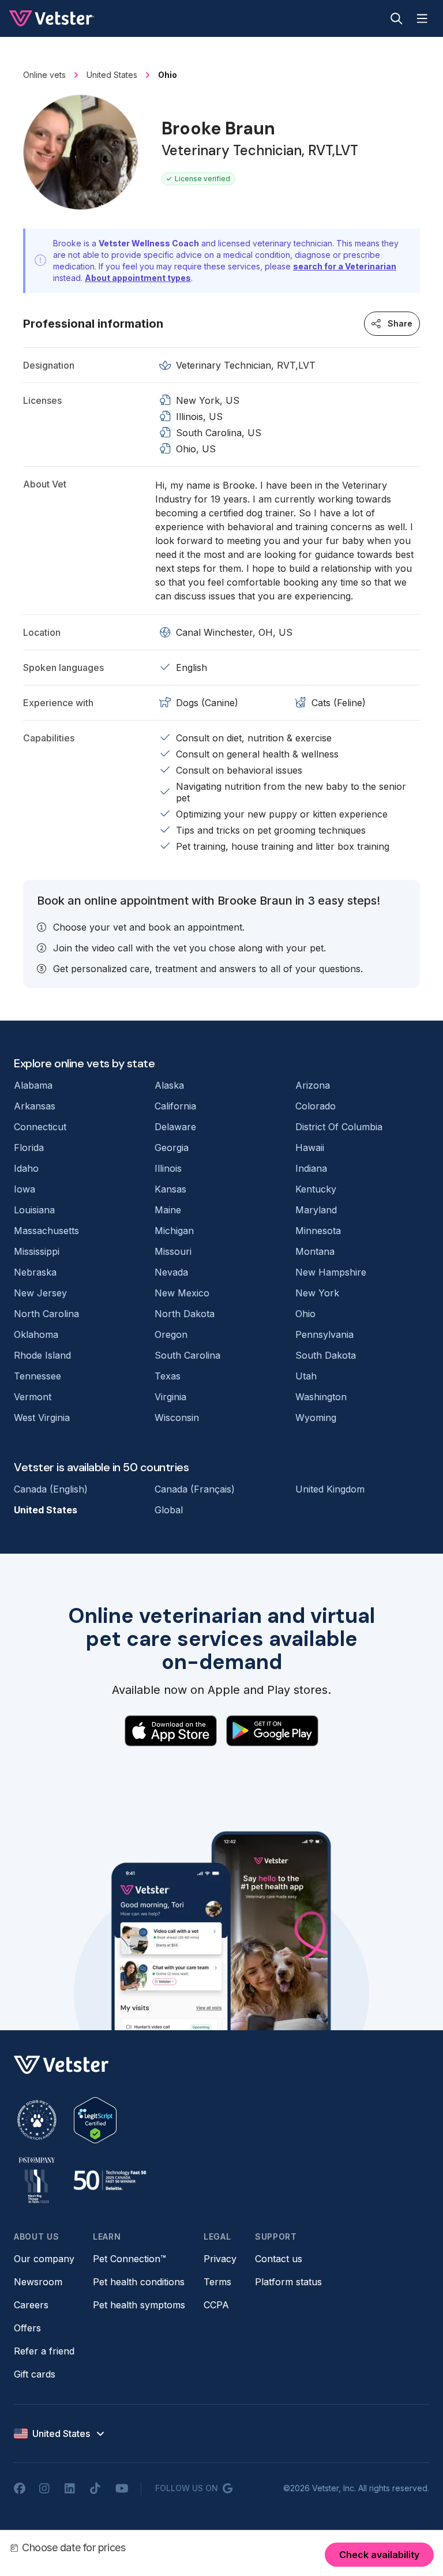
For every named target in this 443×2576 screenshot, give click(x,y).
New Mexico (182, 1293)
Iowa (25, 1189)
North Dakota (185, 1314)
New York (317, 1293)
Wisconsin (177, 1418)
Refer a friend (44, 2351)
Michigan (174, 1231)
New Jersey (40, 1293)
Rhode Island (42, 1355)
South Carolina (187, 1355)
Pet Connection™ (129, 2259)
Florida (29, 1148)
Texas (168, 1376)
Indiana (311, 1168)
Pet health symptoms (139, 2305)
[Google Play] (272, 1731)
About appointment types (138, 278)
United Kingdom (330, 1489)
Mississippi (37, 1251)
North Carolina (46, 1314)
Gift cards (35, 2374)
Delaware (175, 1127)
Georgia (172, 1148)
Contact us (279, 2259)
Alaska (169, 1085)
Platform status (288, 2282)
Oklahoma (36, 1334)
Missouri (173, 1251)
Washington (321, 1397)
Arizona (313, 1085)
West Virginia (42, 1418)
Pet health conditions (139, 2282)
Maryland (316, 1210)
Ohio (305, 1314)
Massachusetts (46, 1231)
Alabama (33, 1085)
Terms (217, 2282)
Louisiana (34, 1210)
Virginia (170, 1397)
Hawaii (310, 1148)
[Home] (52, 18)
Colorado (316, 1106)
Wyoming (316, 1418)
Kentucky (316, 1189)
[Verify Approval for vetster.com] (95, 2120)
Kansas (170, 1189)
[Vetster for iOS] (171, 1731)
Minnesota (318, 1231)
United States (46, 1510)
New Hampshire (331, 1272)
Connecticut (40, 1127)
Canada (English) (51, 1489)
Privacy (220, 2259)
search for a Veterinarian (345, 266)
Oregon (171, 1334)
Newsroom (38, 2282)
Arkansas (35, 1106)
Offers (27, 2328)
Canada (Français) (195, 1489)
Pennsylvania (324, 1334)
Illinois (168, 1168)
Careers (31, 2305)
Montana (315, 1251)
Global (169, 1510)
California (175, 1106)
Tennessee (37, 1376)
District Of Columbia (339, 1127)
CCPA (216, 2305)
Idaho (26, 1168)
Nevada (171, 1272)
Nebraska (35, 1272)
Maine (168, 1210)
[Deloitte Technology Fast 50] (110, 2180)
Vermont (33, 1397)
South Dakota (326, 1355)
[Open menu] (422, 18)
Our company (44, 2259)
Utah (306, 1376)
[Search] (397, 18)
